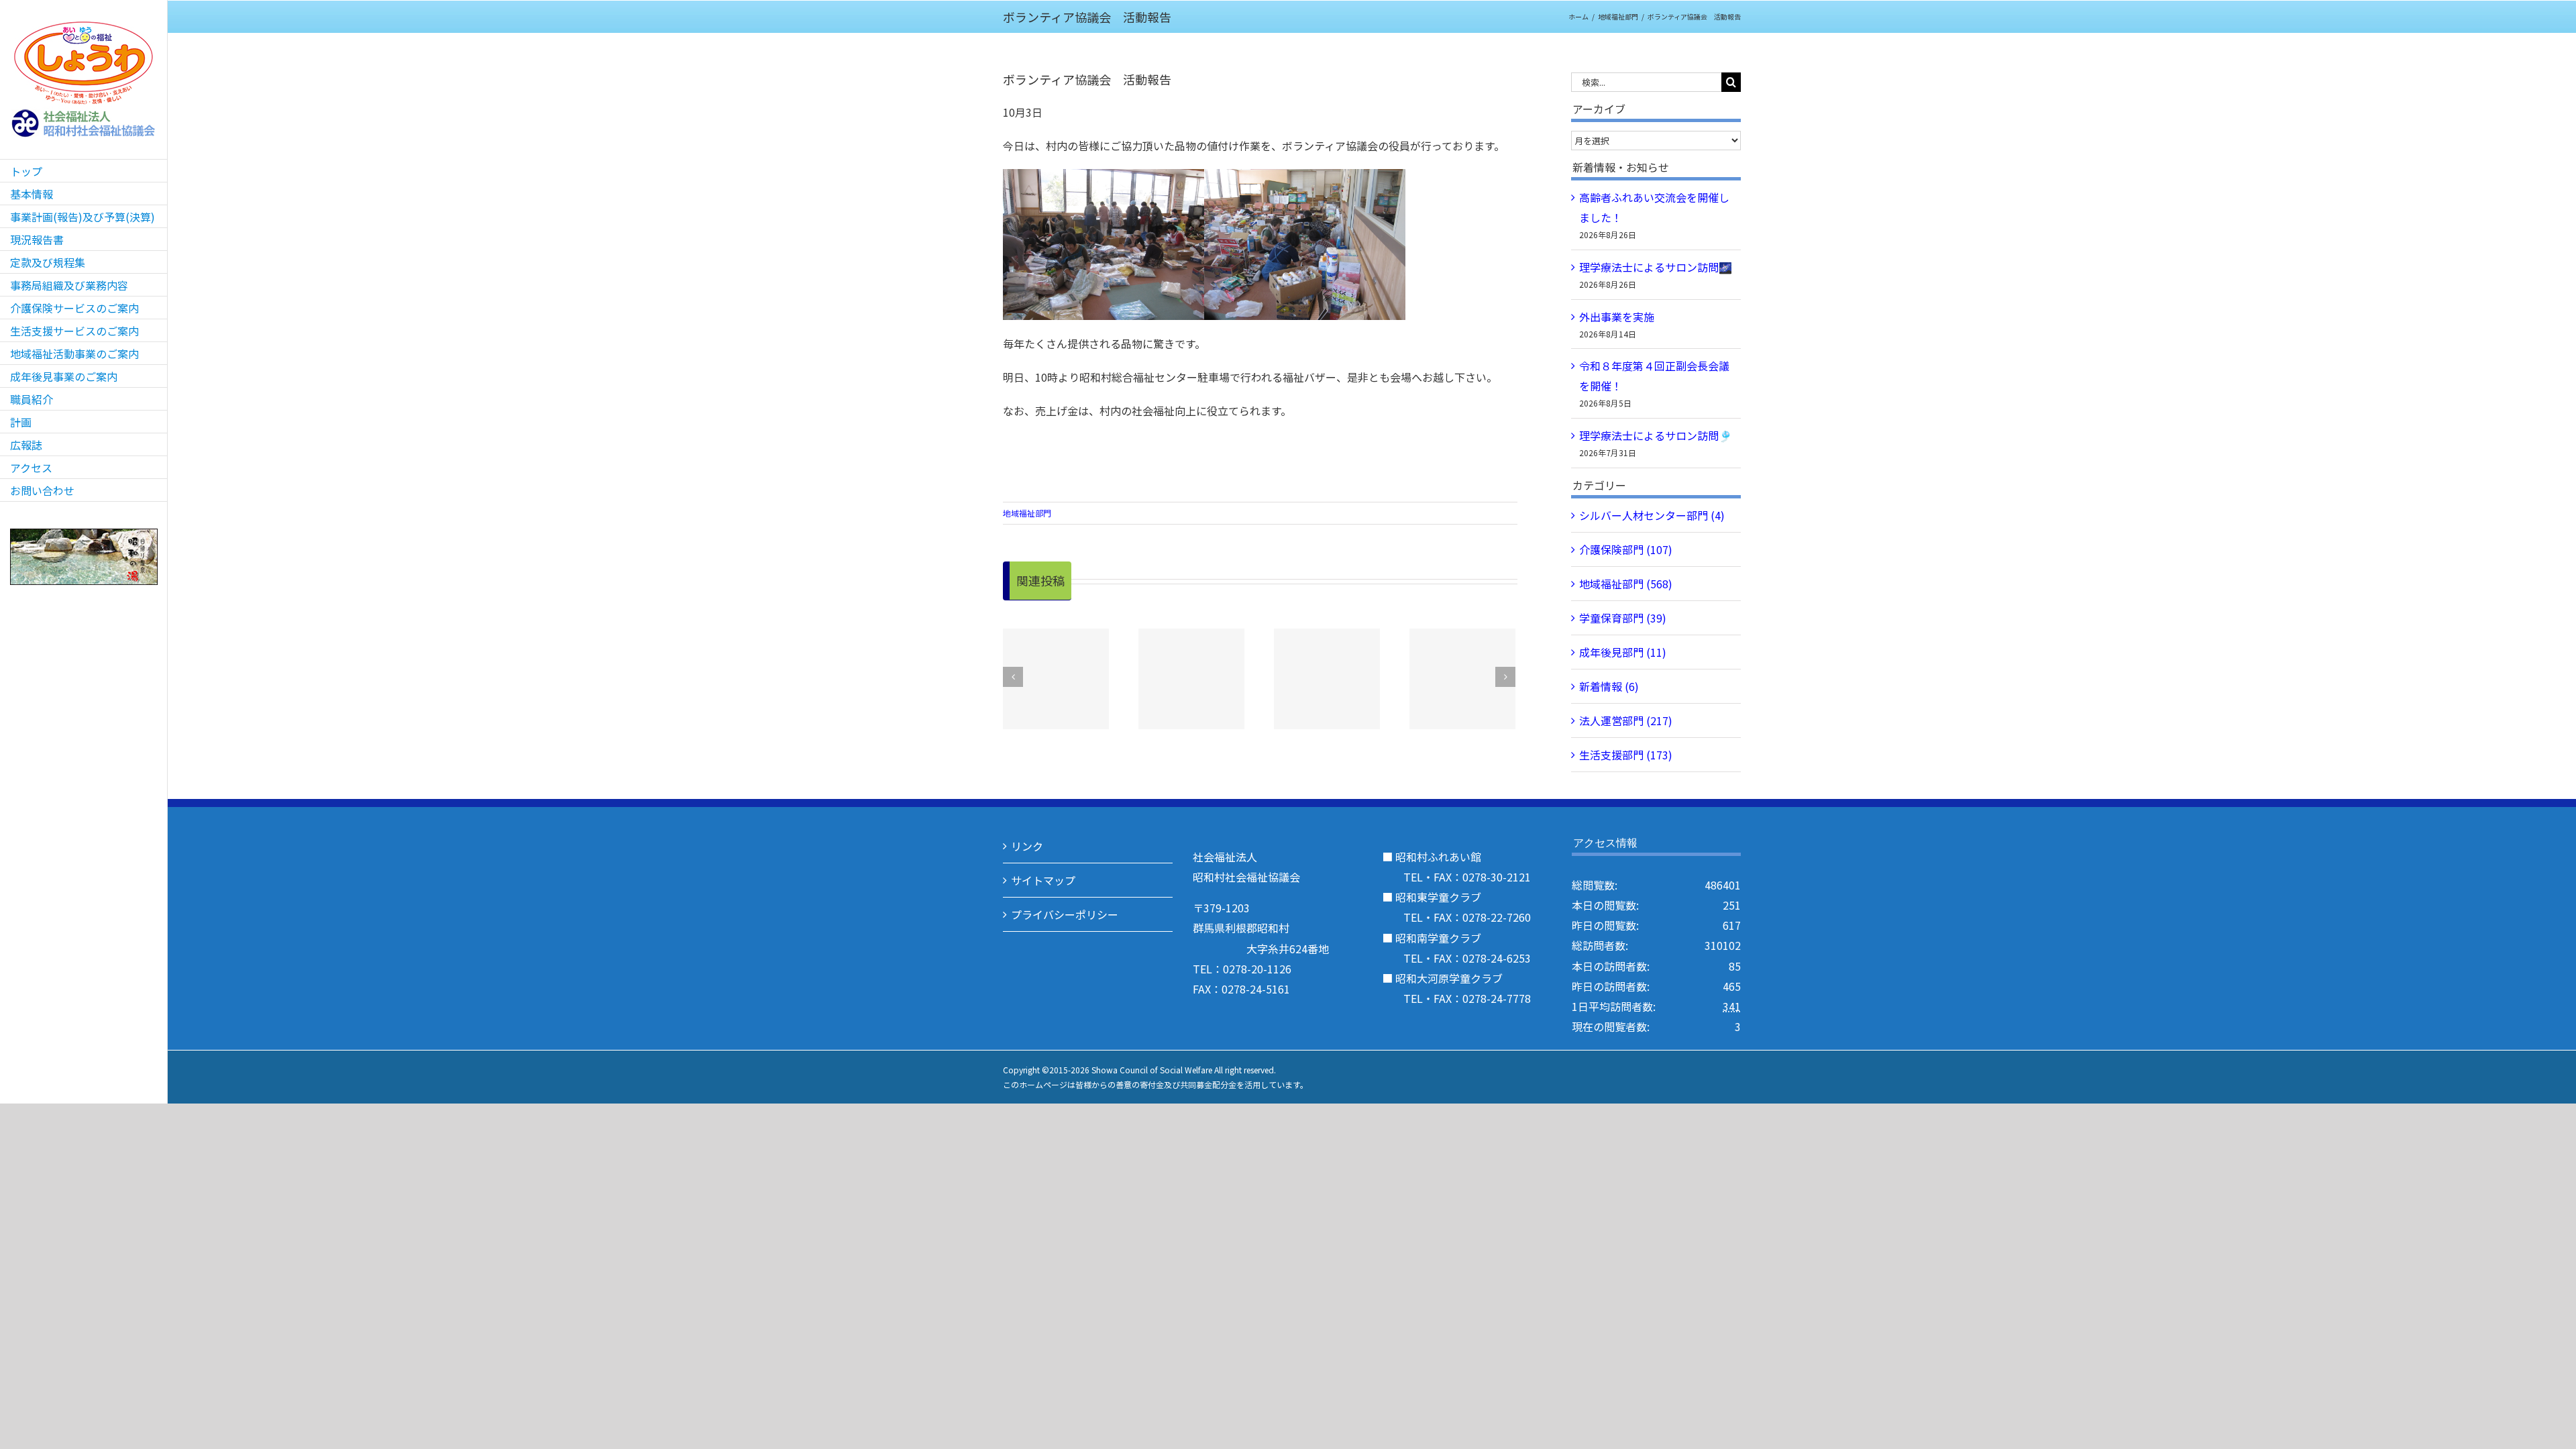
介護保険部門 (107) (1626, 549)
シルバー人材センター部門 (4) (1652, 515)
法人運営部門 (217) (1626, 720)
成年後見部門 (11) (1623, 652)
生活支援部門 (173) (1626, 755)
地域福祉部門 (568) (1626, 584)
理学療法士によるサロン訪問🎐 (1656, 435)
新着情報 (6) (1609, 686)
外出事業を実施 (1617, 317)
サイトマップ (1043, 880)
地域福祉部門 (1027, 513)
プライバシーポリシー (1065, 914)
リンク (1027, 846)
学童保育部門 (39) (1623, 618)
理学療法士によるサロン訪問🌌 (1656, 267)
